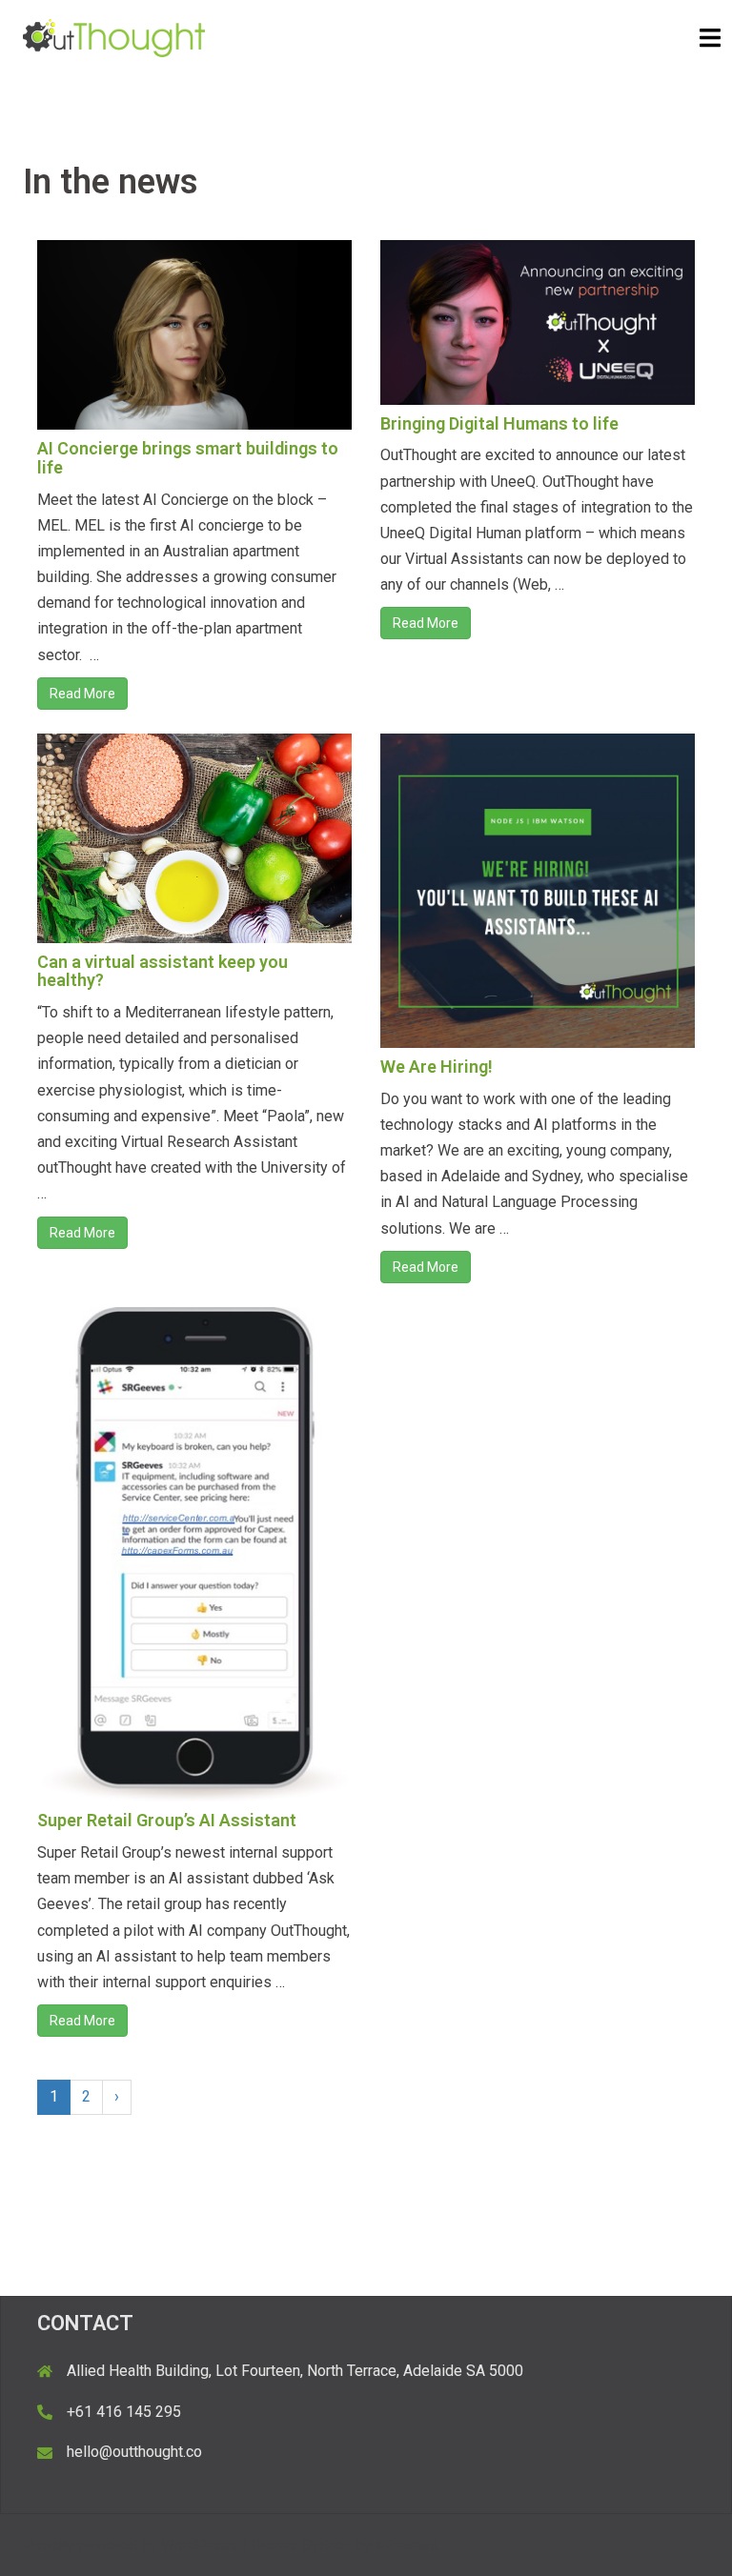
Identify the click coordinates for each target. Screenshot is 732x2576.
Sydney (327, 2545)
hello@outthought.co (134, 2452)
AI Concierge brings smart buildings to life (188, 458)
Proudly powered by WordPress (130, 2545)
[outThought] (114, 37)
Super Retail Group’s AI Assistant (167, 1820)
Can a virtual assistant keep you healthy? (163, 971)
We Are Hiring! (437, 1067)
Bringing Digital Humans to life (499, 423)
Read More (82, 694)
